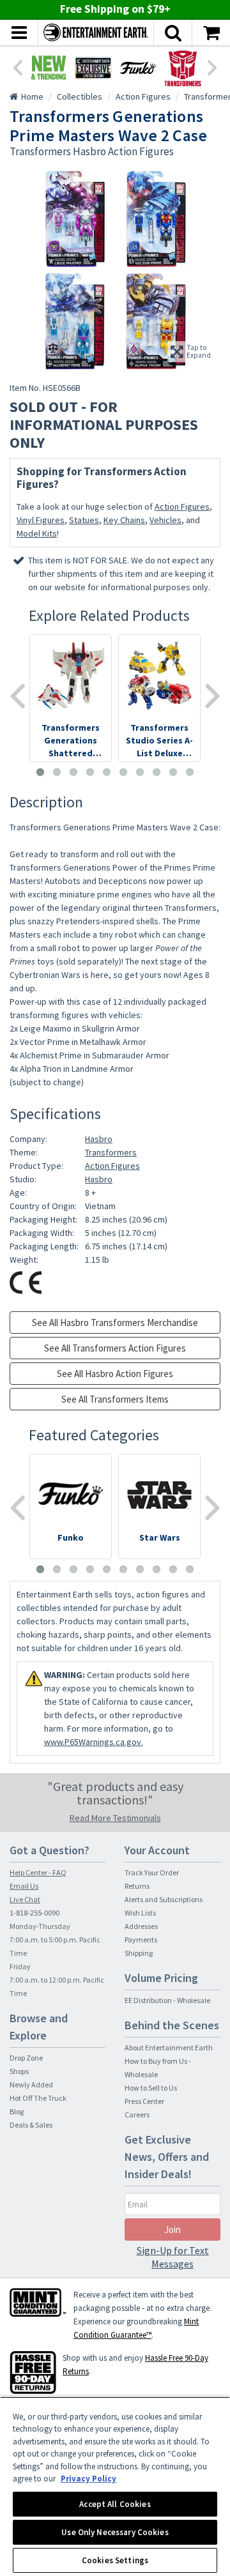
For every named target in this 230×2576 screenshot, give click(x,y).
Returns (137, 1886)
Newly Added (31, 2084)
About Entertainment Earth (169, 2047)
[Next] (213, 66)
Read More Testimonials (115, 1818)
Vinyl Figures (41, 520)
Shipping (139, 1953)
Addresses (141, 1926)
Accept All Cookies (115, 2504)
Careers (137, 2115)
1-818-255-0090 (34, 1913)
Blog (17, 2111)
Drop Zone (26, 2058)
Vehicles (165, 520)
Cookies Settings (115, 2560)
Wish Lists (140, 1913)
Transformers (111, 1152)
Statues (84, 520)
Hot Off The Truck (38, 2098)
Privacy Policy (88, 2479)
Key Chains (124, 520)
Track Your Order (152, 1872)
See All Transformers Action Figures (115, 1348)
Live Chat (25, 1899)
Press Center (144, 2101)
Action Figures (182, 507)
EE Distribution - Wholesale (167, 2000)
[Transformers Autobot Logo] (183, 68)
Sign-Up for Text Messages (173, 2257)
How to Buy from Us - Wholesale (158, 2068)
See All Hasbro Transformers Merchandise (115, 1322)
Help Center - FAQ (38, 1872)
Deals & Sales (31, 2125)
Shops (19, 2071)
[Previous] (17, 66)
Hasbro (99, 1139)
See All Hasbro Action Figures (115, 1374)
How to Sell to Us (151, 2088)
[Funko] (138, 68)
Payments (141, 1940)
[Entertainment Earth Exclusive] (93, 68)
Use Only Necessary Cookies (115, 2532)
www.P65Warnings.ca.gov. (94, 1742)
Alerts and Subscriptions (164, 1899)
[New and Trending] (49, 68)
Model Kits (37, 533)
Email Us (24, 1886)
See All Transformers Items (115, 1399)
